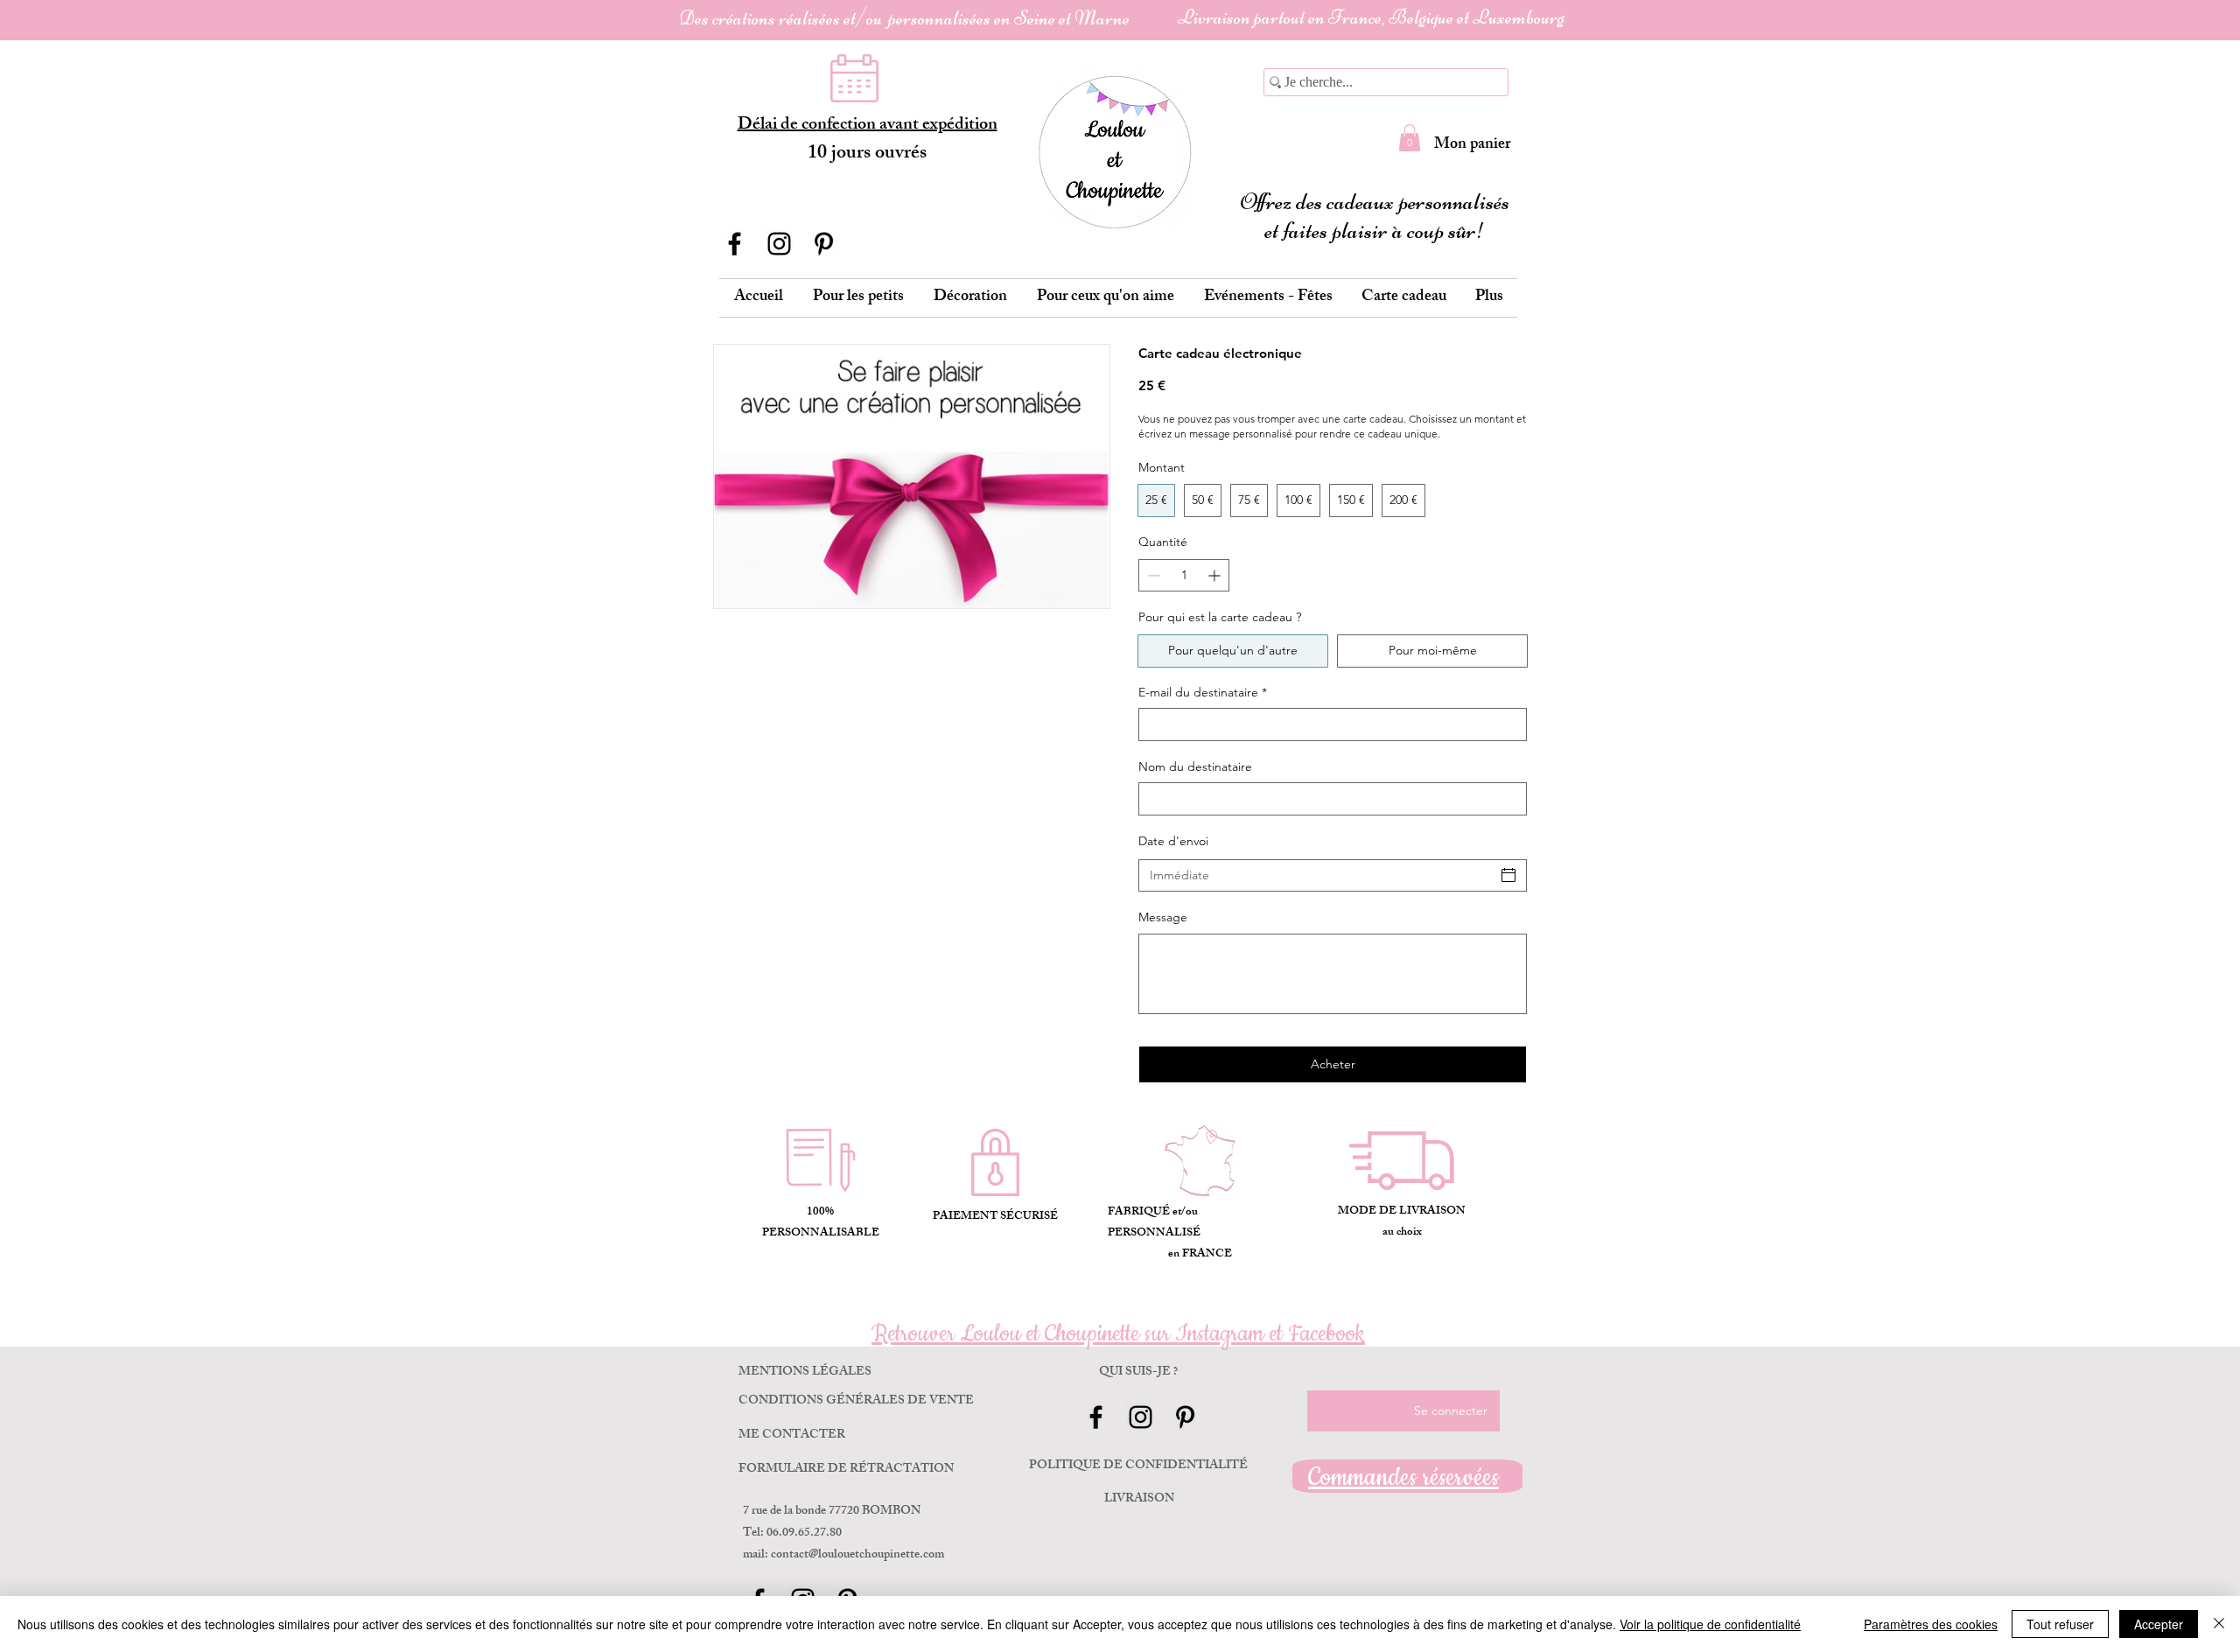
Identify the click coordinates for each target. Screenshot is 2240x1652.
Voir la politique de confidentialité (1710, 1624)
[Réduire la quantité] (1152, 575)
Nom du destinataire (1195, 766)
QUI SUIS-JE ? (1138, 1372)
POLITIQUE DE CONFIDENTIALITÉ (1138, 1466)
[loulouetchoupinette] (824, 244)
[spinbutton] (1184, 575)
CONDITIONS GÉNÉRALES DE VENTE (856, 1401)
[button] (1410, 138)
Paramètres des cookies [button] (1931, 1624)
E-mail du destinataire (1203, 692)
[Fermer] (2219, 1624)
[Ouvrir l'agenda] (1508, 875)
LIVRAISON (1139, 1499)
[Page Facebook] (735, 244)
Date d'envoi (1173, 841)
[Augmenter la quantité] (1216, 575)
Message (1163, 917)
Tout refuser (2060, 1624)
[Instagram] (779, 244)
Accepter (2159, 1624)
